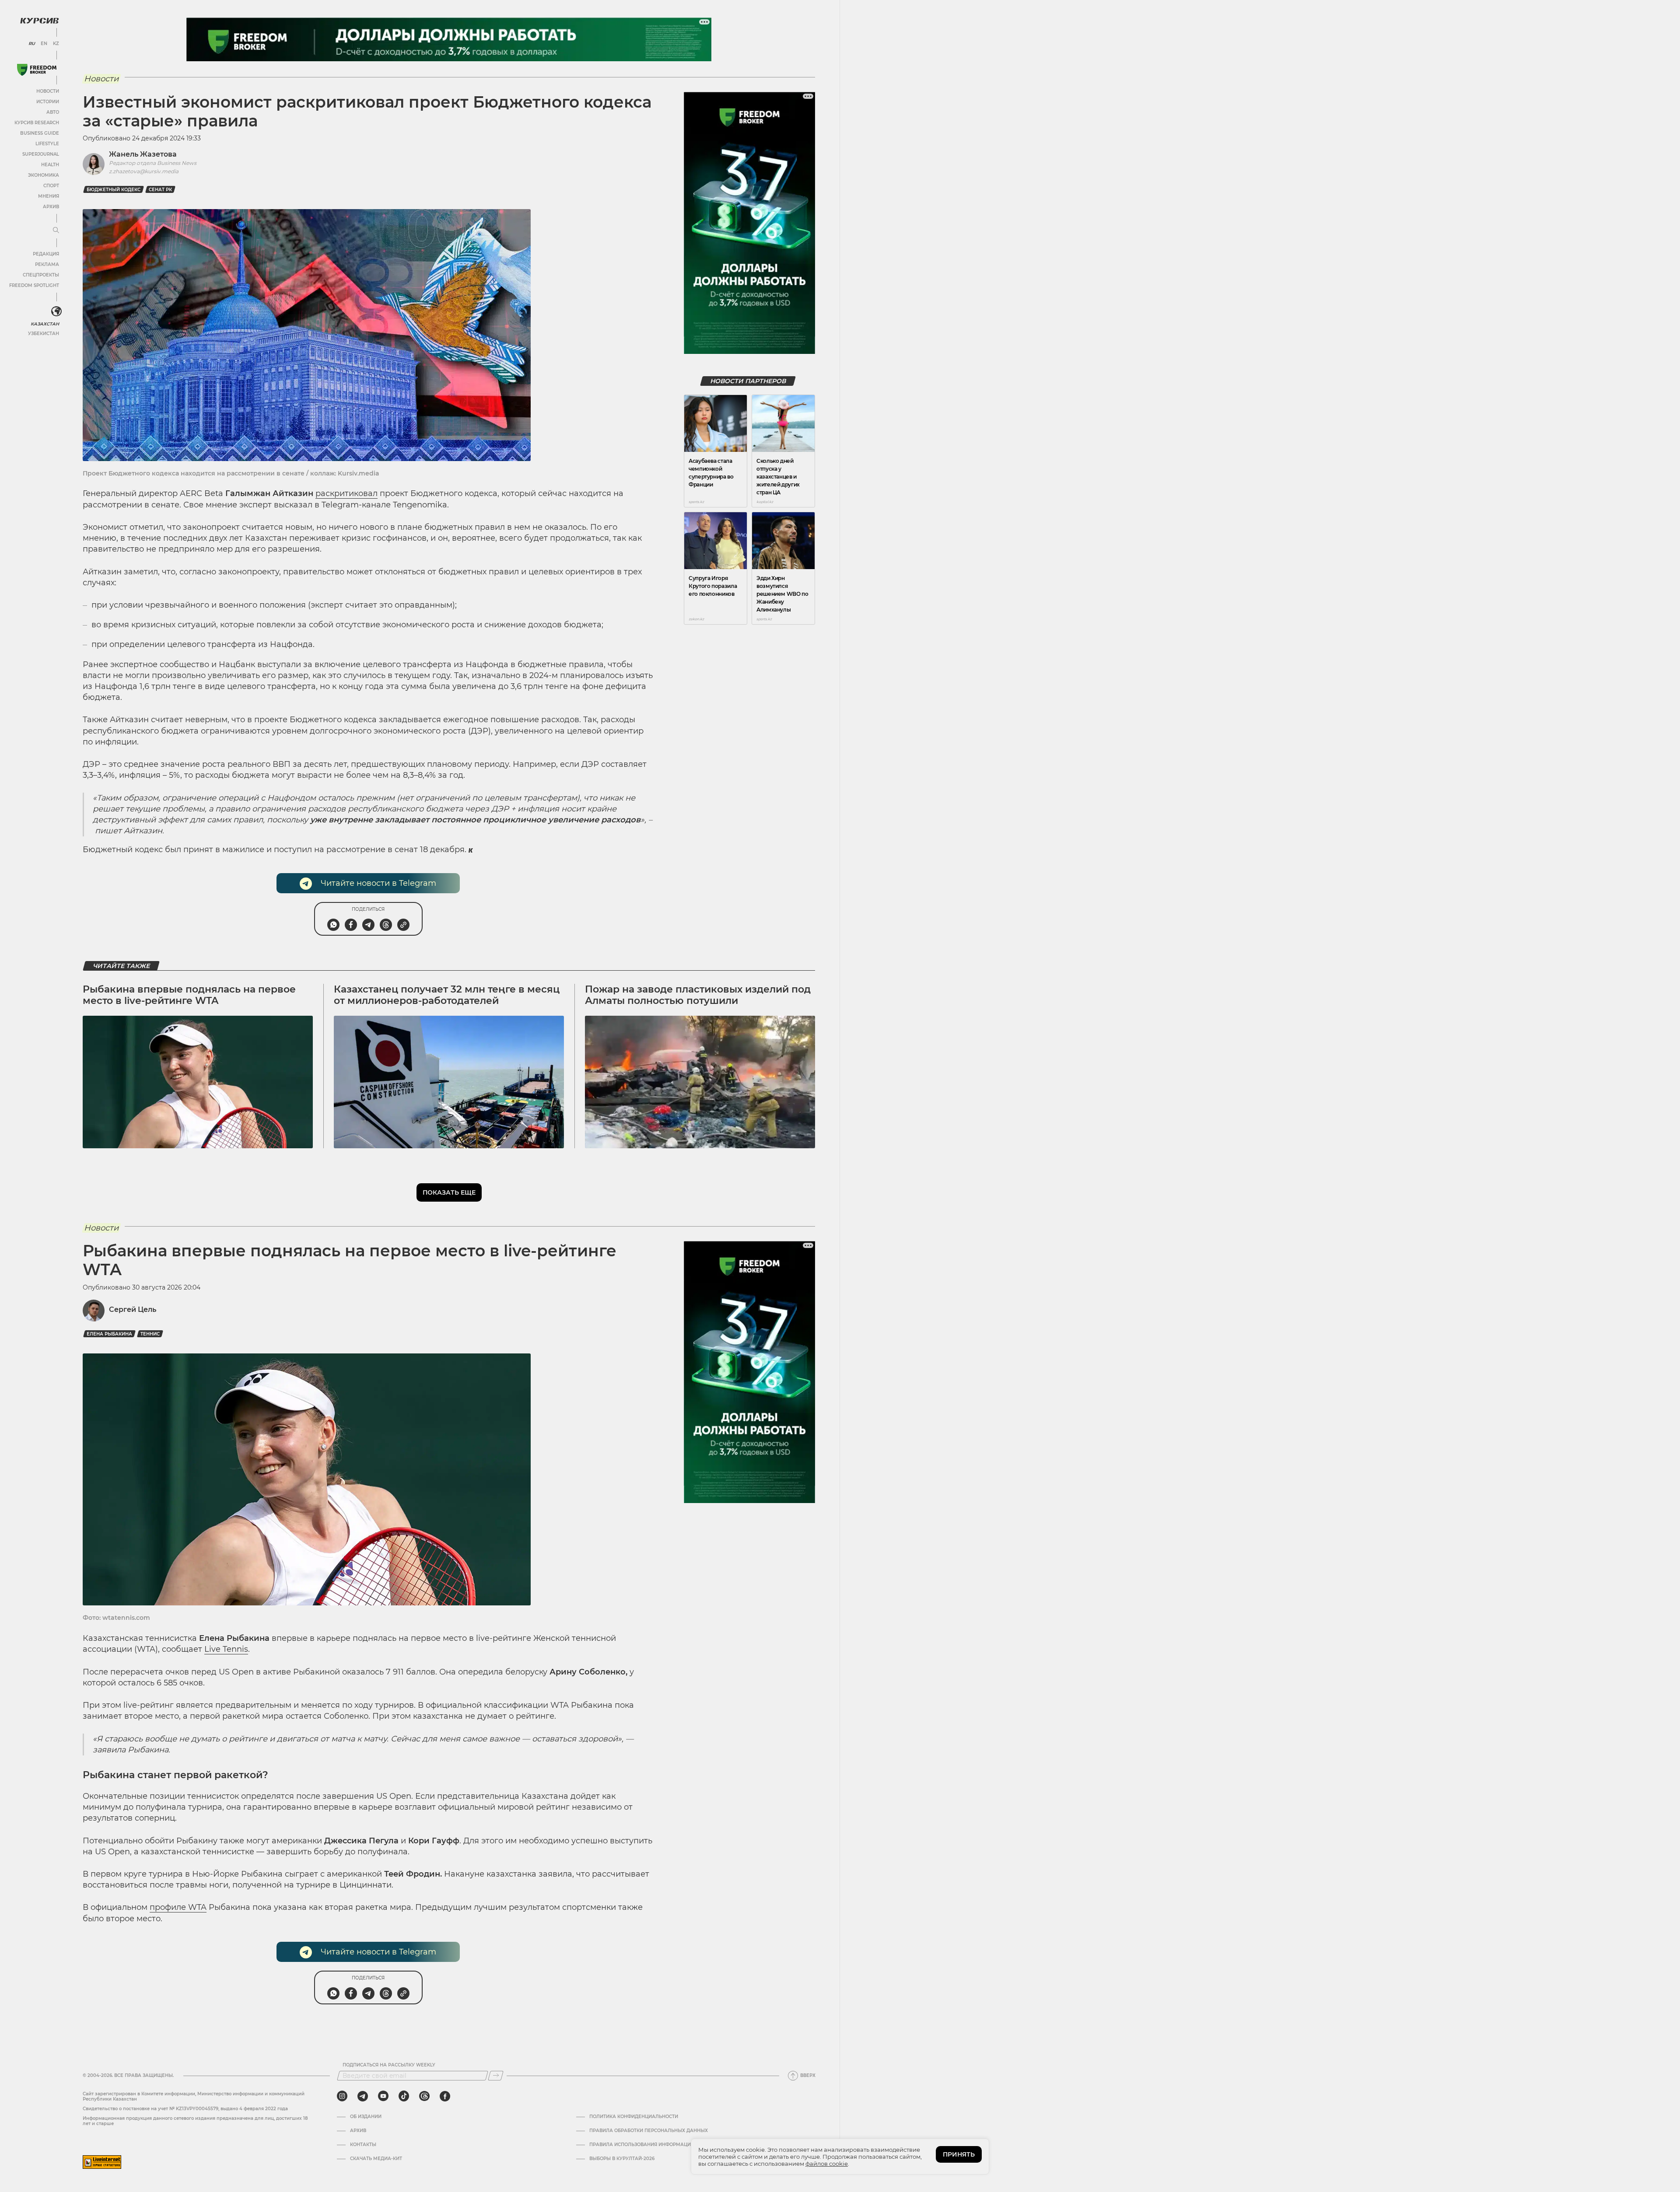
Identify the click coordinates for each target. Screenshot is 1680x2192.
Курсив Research (37, 123)
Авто (53, 112)
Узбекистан (44, 334)
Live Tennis (226, 1649)
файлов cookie (827, 2164)
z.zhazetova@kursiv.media (144, 171)
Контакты (363, 2145)
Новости (48, 91)
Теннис (150, 1334)
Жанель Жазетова (143, 154)
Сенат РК (160, 190)
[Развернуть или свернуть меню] (56, 231)
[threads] (424, 2096)
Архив (51, 207)
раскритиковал (346, 493)
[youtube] (383, 2096)
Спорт (51, 186)
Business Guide (40, 133)
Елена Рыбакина (109, 1334)
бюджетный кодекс (114, 190)
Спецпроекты (41, 275)
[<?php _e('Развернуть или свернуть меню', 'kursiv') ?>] (56, 311)
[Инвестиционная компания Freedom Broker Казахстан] (37, 70)
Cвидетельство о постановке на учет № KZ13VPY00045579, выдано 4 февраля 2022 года (185, 2109)
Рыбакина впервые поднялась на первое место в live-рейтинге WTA (189, 995)
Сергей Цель (133, 1309)
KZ (56, 44)
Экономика (44, 175)
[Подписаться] (496, 2076)
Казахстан (45, 324)
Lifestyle (47, 144)
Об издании (366, 2117)
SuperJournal (41, 154)
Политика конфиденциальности (634, 2117)
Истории (48, 102)
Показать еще (449, 1192)
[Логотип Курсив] (39, 21)
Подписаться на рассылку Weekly (389, 2065)
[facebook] (445, 2096)
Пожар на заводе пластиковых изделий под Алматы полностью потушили (698, 995)
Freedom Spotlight (34, 285)
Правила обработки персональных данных (649, 2131)
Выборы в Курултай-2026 (622, 2159)
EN (44, 44)
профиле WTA (178, 1907)
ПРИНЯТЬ (959, 2154)
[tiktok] (404, 2096)
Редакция (46, 254)
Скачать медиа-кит (376, 2159)
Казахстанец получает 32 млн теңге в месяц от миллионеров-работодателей (447, 995)
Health (50, 165)
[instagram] (342, 2096)
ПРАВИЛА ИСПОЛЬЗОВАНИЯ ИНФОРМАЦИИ (642, 2145)
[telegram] (363, 2096)
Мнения (49, 196)
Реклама (47, 264)
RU (32, 44)
